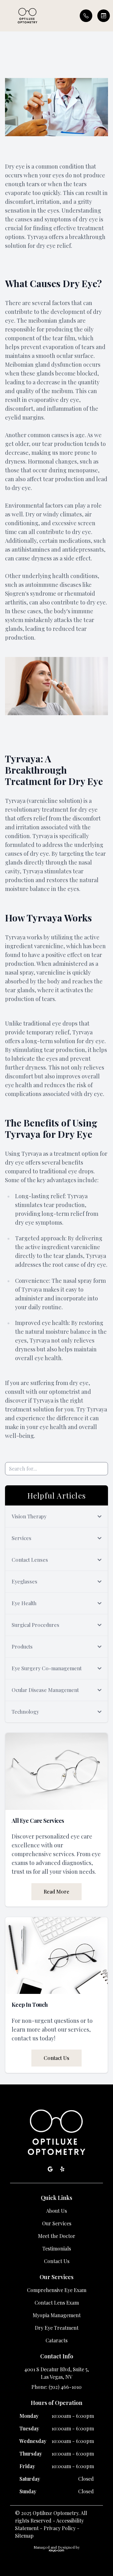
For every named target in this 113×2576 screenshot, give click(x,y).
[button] (5, 16)
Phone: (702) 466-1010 (56, 2387)
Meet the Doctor (57, 2236)
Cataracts (56, 2340)
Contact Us (56, 2058)
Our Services (57, 2223)
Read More (56, 1892)
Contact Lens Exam (57, 2303)
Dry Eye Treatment (57, 2328)
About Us (56, 2211)
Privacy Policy (60, 2528)
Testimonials (57, 2248)
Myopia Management (57, 2315)
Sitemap (24, 2536)
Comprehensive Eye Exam (57, 2290)
